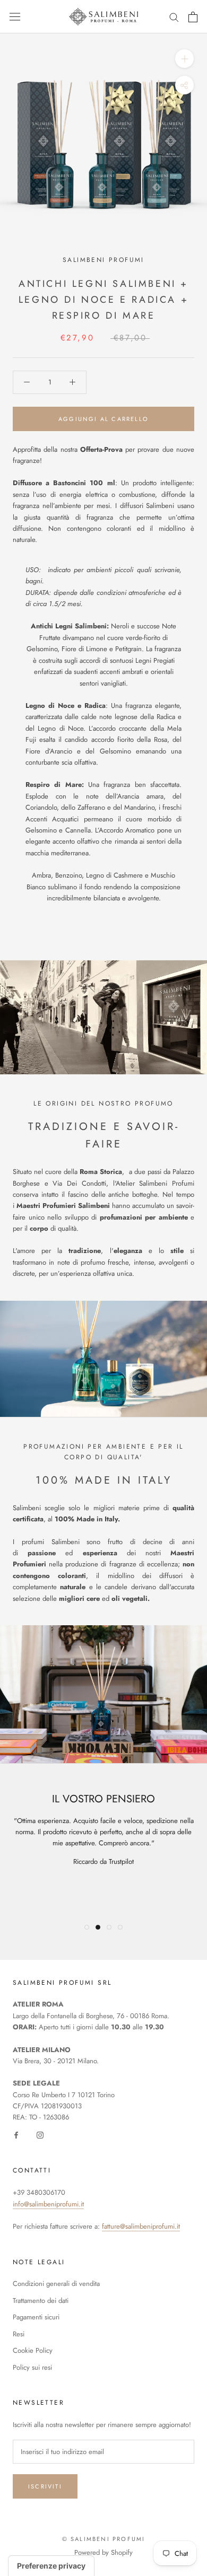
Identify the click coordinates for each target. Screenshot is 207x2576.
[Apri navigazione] (15, 17)
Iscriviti (45, 2486)
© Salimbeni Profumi (104, 2539)
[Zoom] (184, 59)
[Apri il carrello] (193, 17)
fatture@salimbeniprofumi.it (141, 2226)
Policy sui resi (32, 2367)
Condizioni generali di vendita (56, 2284)
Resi (19, 2334)
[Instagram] (40, 2135)
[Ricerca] (174, 17)
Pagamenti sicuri (36, 2317)
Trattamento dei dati (41, 2301)
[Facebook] (16, 2135)
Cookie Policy (33, 2350)
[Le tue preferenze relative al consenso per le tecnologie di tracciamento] (51, 2566)
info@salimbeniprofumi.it (48, 2204)
